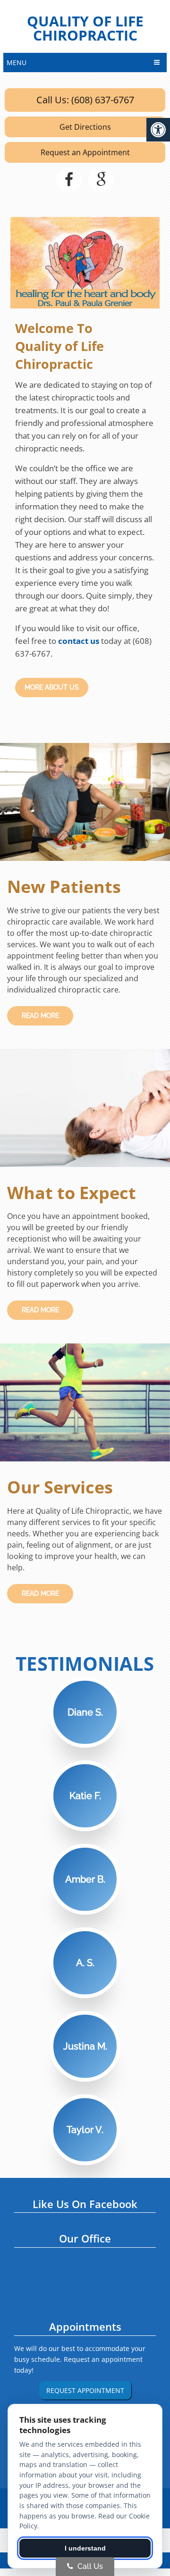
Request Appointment (85, 2390)
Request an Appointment (85, 152)
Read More (40, 1016)
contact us (79, 641)
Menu (17, 63)
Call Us (89, 2566)
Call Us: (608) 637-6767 (85, 100)
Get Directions (85, 127)
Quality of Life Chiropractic (85, 28)
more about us (52, 687)
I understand (85, 2548)
